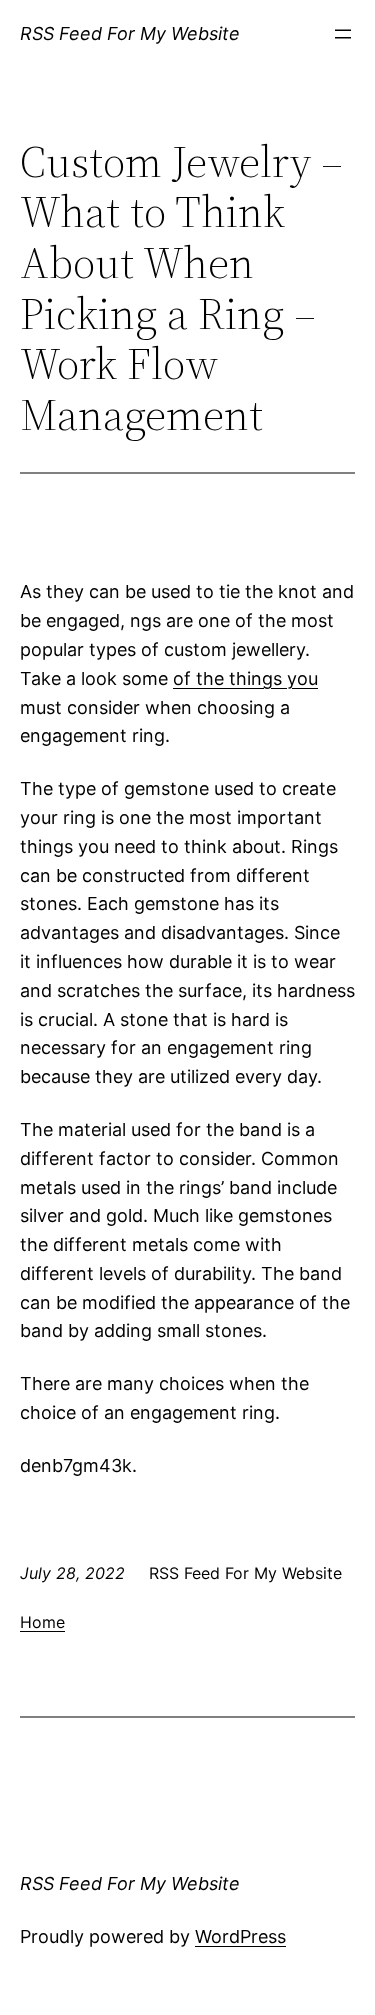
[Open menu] (343, 34)
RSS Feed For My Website (130, 33)
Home (42, 1622)
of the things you (245, 678)
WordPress (240, 1936)
